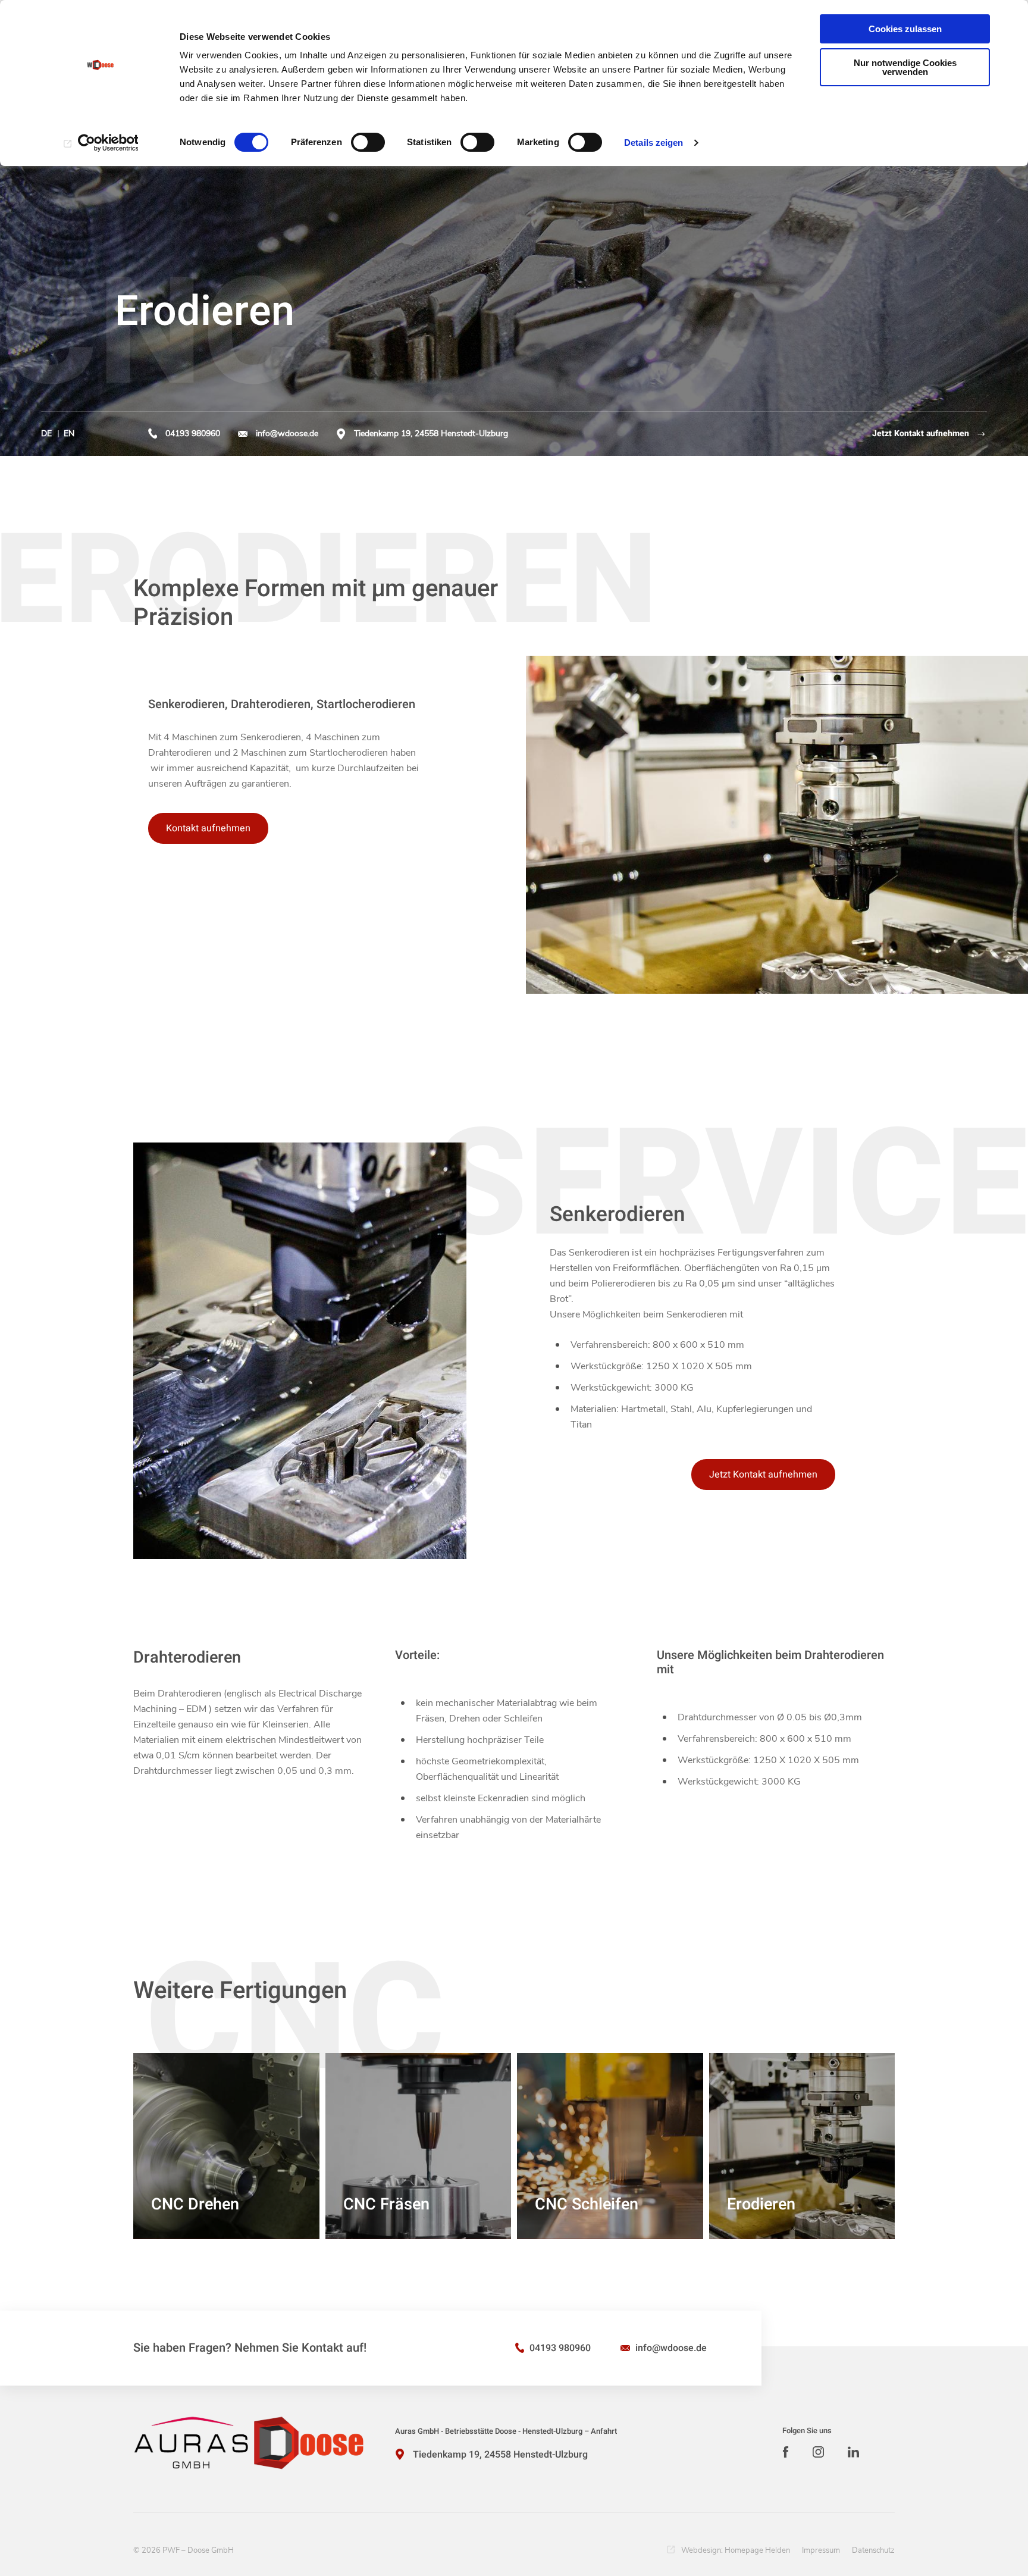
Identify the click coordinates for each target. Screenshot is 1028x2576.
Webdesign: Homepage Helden (736, 2550)
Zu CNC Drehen (245, 2220)
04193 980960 (193, 433)
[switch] (368, 142)
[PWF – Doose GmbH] (249, 2443)
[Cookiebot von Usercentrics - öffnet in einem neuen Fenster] (101, 143)
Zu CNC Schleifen (624, 2220)
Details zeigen (654, 143)
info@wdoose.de (287, 433)
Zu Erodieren (826, 2220)
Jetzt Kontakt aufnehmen (921, 433)
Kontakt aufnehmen (208, 828)
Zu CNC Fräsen (438, 2220)
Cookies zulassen (905, 29)
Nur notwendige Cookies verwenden (905, 67)
